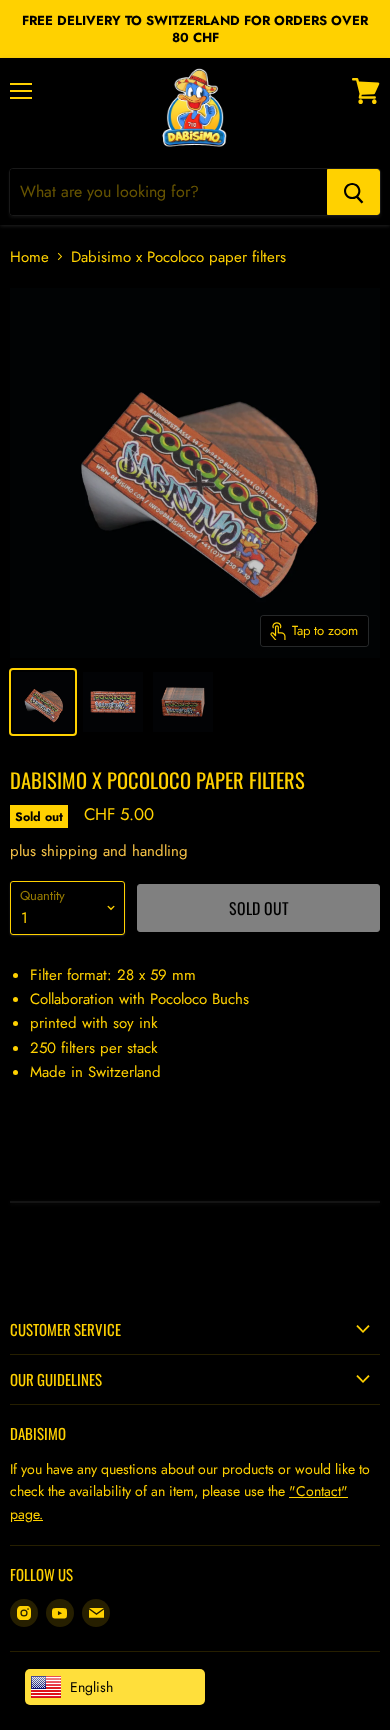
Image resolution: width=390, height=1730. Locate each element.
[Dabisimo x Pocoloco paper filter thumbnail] (43, 702)
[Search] (353, 192)
